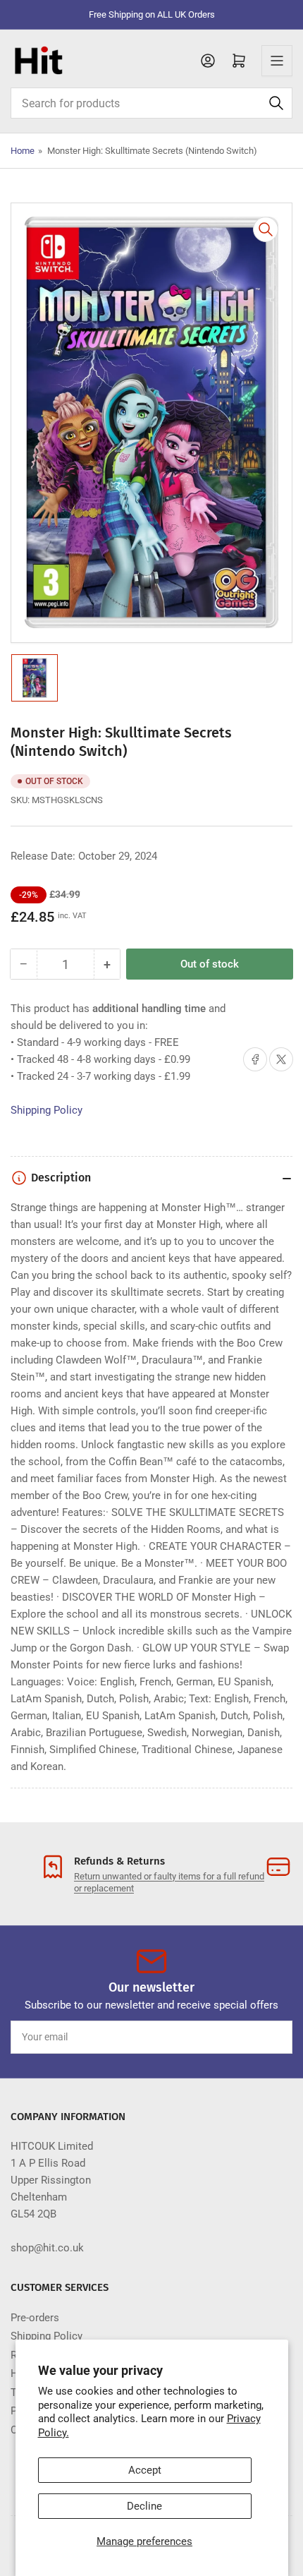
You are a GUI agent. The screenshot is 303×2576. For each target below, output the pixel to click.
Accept (145, 2470)
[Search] (276, 103)
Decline (144, 2506)
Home (23, 151)
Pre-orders (35, 2318)
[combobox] (151, 103)
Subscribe (256, 2037)
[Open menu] (277, 61)
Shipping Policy (47, 1110)
